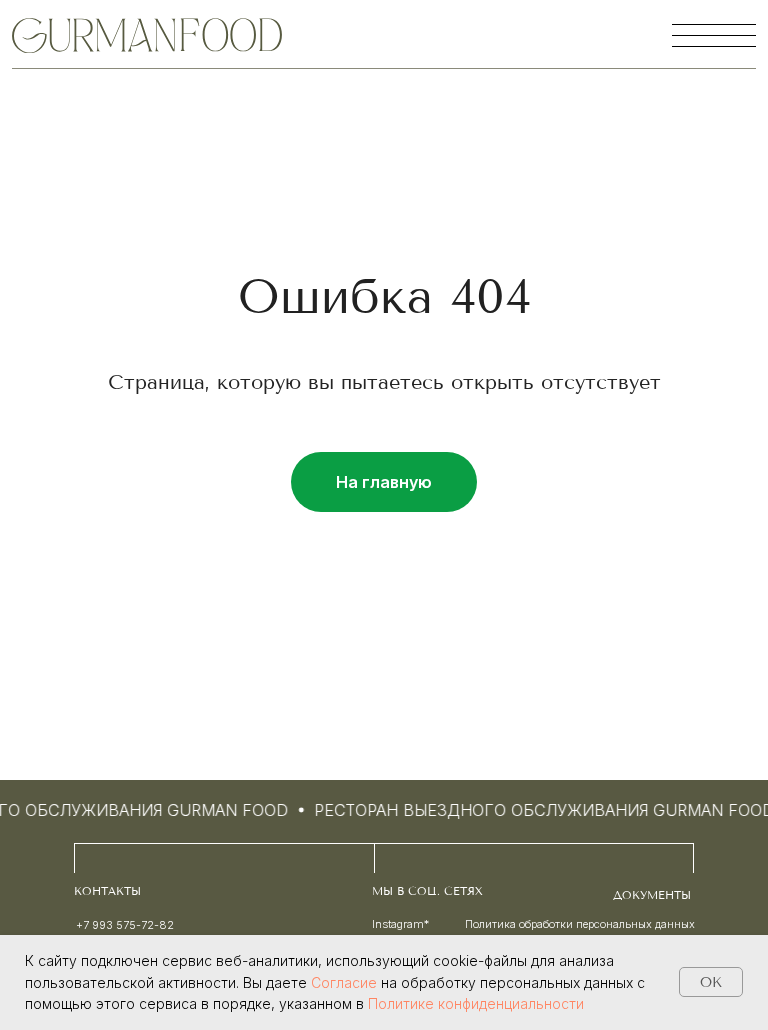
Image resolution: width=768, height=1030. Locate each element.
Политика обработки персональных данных (580, 924)
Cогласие (344, 982)
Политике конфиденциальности (476, 1003)
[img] (147, 35)
